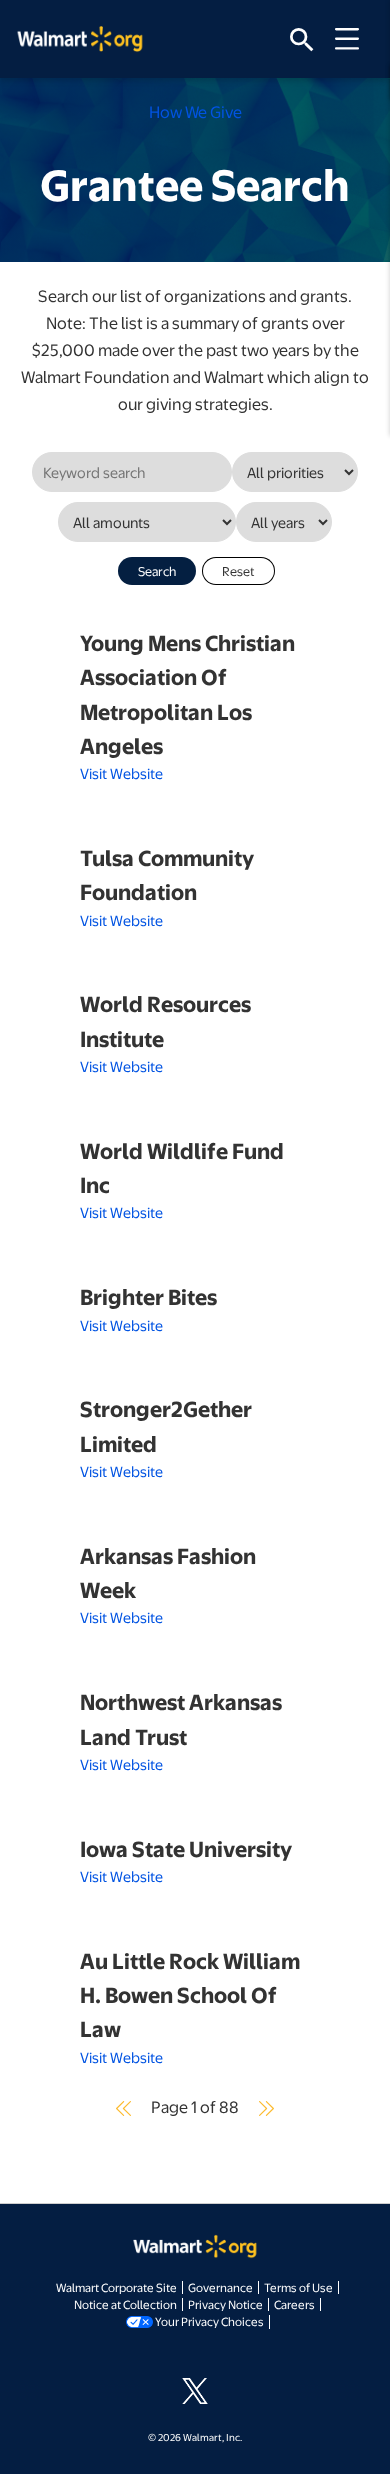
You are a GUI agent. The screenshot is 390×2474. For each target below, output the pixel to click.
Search (157, 571)
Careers (294, 2304)
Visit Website (121, 773)
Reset (238, 571)
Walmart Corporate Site (116, 2287)
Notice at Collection (125, 2304)
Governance (220, 2287)
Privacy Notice (225, 2304)
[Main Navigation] (354, 39)
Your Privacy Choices (209, 2321)
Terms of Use (298, 2287)
